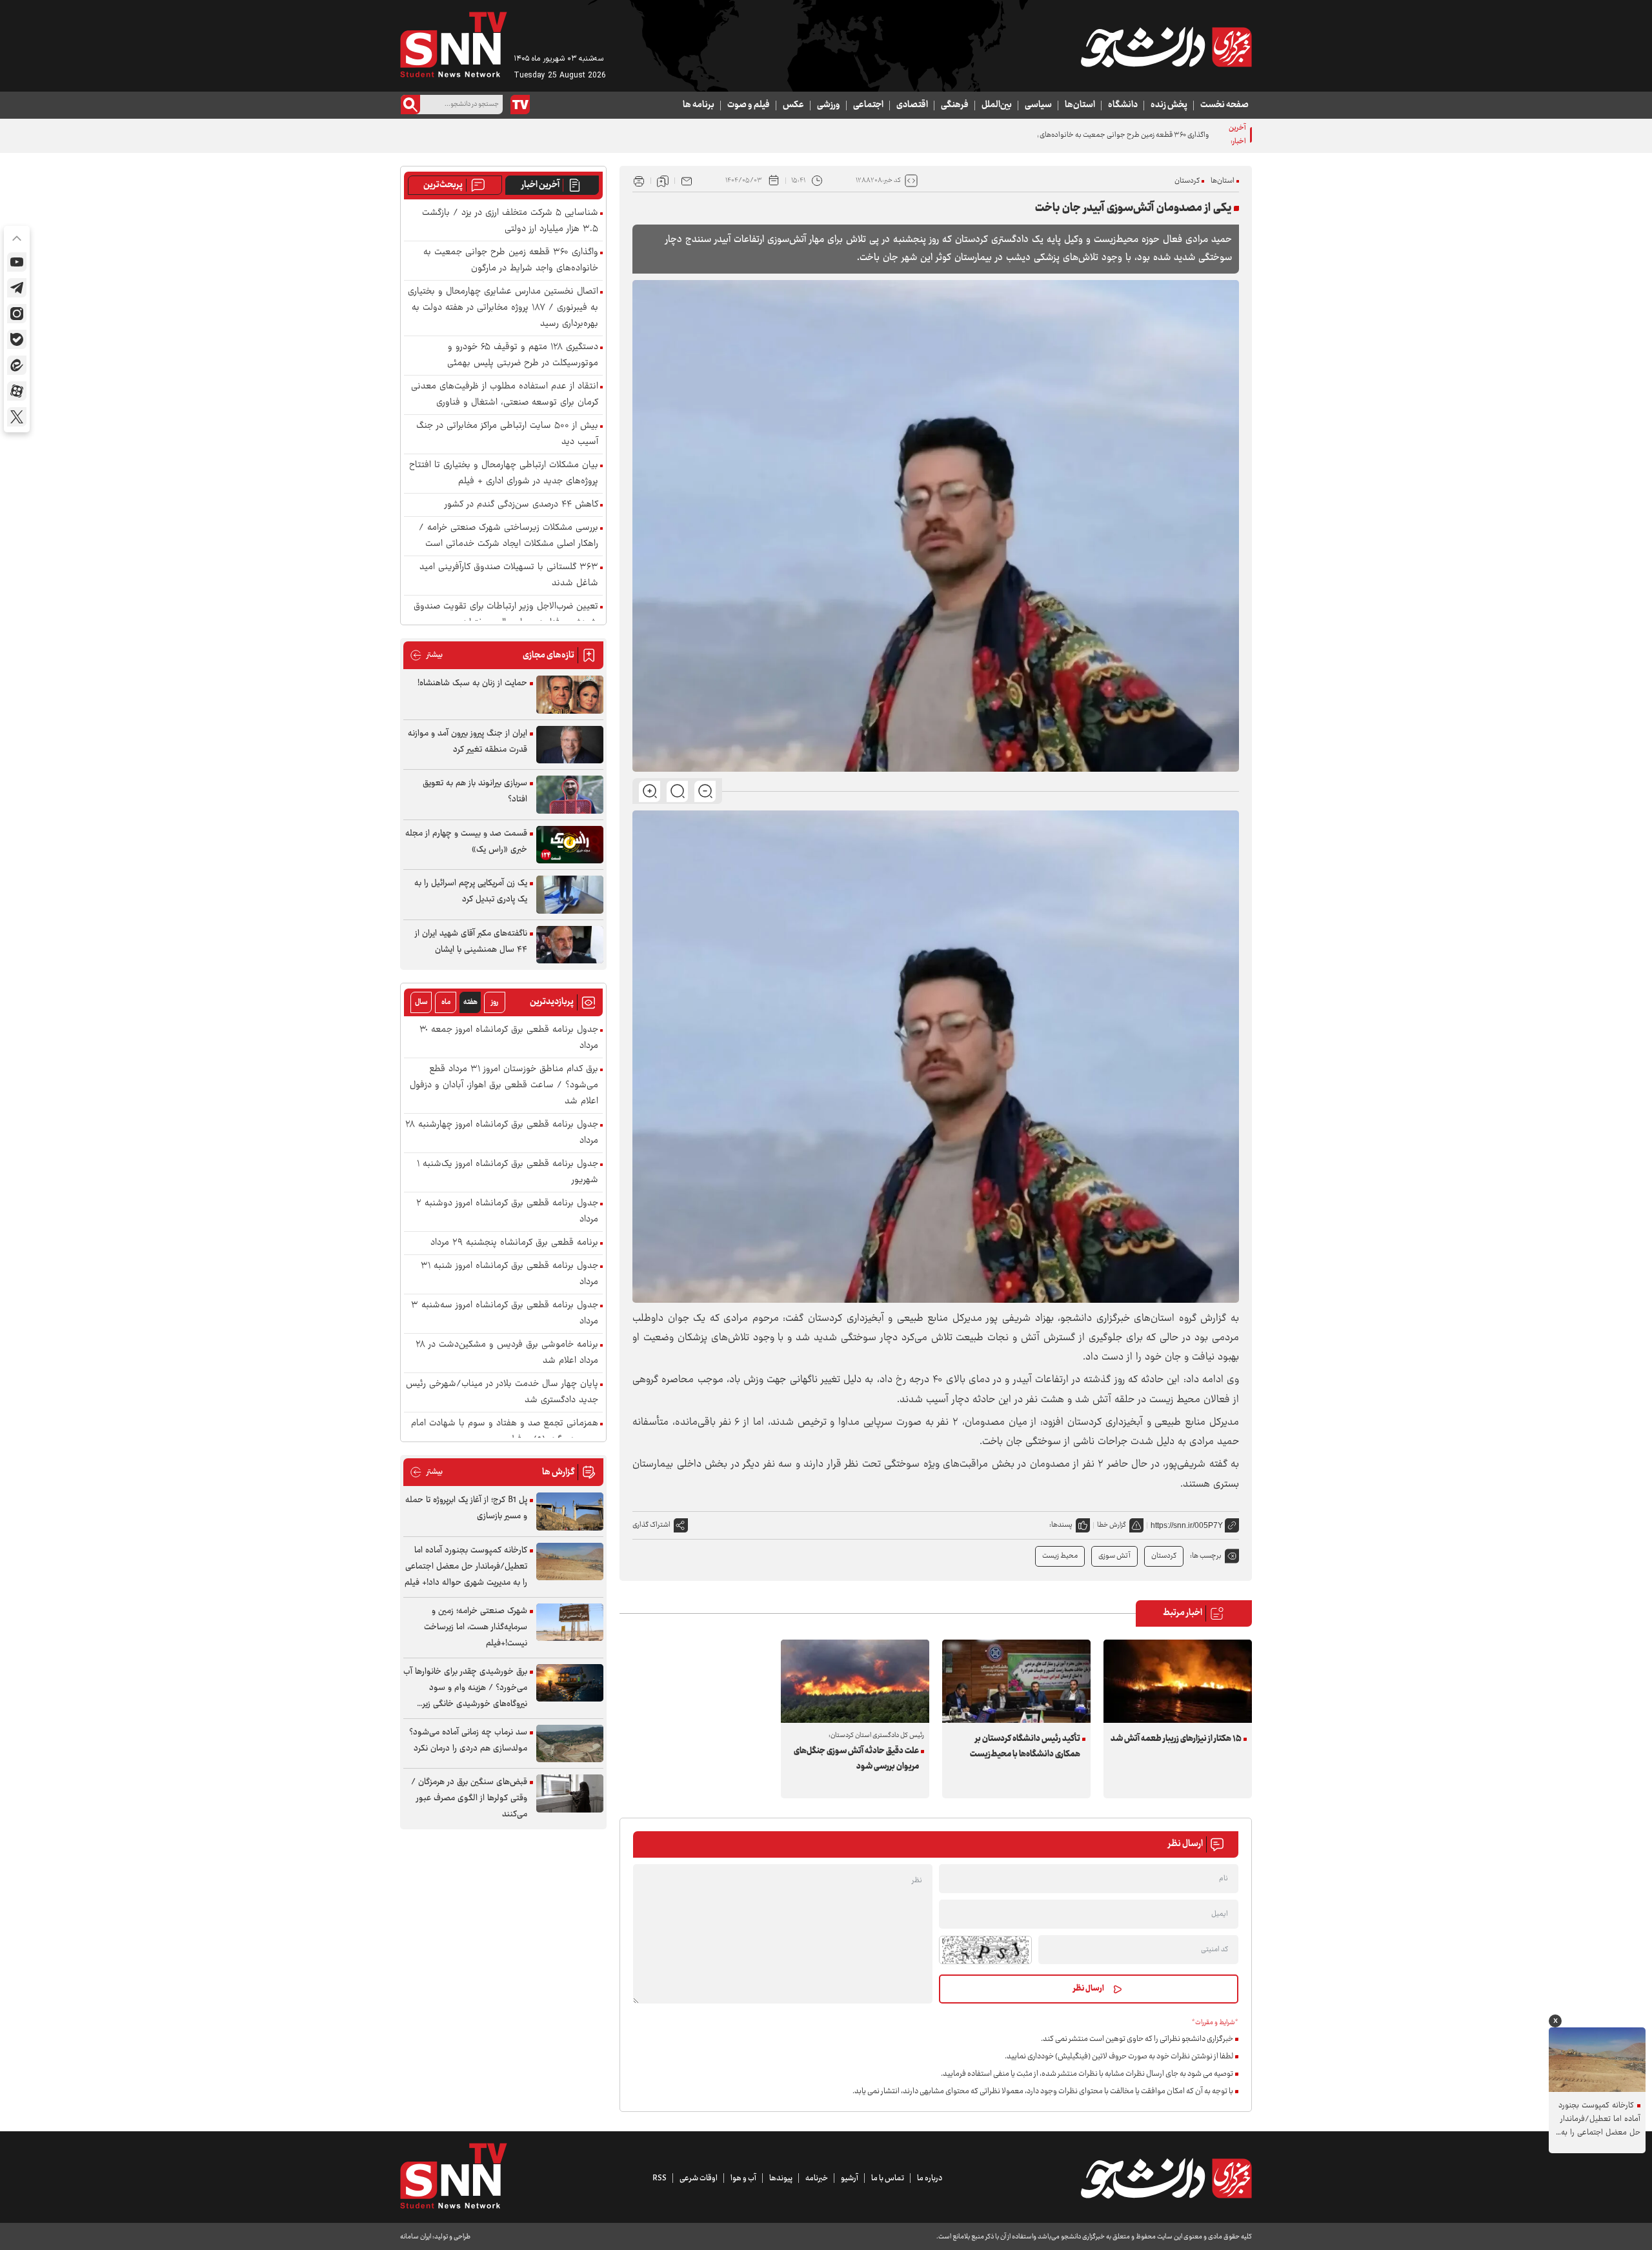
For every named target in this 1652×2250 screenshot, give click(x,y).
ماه (446, 1002)
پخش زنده (1169, 105)
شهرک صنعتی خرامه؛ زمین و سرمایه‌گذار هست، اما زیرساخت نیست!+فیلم (476, 1627)
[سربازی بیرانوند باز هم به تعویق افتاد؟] (570, 795)
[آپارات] (17, 391)
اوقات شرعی (699, 2178)
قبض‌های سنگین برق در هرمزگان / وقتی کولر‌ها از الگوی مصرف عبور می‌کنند (469, 1798)
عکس (793, 105)
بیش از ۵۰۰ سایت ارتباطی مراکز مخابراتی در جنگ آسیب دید (507, 434)
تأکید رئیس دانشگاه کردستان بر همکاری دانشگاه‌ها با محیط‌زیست (1025, 1747)
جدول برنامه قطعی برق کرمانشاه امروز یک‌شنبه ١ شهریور (508, 1172)
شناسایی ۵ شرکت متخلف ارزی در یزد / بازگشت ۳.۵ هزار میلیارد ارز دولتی (510, 221)
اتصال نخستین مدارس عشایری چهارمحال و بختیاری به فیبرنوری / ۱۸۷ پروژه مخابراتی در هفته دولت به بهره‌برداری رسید (503, 308)
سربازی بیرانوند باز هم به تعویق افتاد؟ (475, 791)
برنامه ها (699, 105)
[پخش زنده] (520, 105)
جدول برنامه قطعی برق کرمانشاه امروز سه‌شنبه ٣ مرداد (505, 1314)
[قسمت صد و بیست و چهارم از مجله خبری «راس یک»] (570, 845)
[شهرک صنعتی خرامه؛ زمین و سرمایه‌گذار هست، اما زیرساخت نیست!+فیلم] (570, 1622)
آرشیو (850, 2178)
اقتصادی (912, 105)
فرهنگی (955, 105)
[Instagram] (17, 314)
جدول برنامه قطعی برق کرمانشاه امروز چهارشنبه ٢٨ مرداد (502, 1133)
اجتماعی (868, 105)
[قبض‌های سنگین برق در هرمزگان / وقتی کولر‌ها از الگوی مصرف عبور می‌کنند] (570, 1793)
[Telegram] (17, 288)
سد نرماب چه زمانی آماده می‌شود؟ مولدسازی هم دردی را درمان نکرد (468, 1741)
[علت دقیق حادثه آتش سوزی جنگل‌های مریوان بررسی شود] (855, 1681)
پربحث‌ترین (443, 185)
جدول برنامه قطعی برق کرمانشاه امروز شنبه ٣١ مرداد (509, 1274)
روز (495, 1002)
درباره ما (930, 2178)
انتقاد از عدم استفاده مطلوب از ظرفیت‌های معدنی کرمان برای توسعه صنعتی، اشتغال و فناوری (505, 395)
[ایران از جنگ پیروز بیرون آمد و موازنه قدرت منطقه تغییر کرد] (570, 745)
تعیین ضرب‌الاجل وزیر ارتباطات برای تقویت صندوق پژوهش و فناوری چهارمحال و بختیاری (506, 615)
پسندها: (1061, 1525)
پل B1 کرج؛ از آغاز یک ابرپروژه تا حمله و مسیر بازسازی (466, 1508)
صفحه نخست (1224, 105)
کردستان (1187, 181)
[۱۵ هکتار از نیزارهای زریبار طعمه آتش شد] (1178, 1681)
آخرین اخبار (540, 185)
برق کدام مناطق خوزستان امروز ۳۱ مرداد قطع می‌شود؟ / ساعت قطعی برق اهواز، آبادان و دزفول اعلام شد (504, 1086)
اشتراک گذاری (651, 1525)
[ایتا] (17, 365)
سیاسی (1038, 105)
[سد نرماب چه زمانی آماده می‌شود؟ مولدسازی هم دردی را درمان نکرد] (570, 1744)
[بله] (17, 339)
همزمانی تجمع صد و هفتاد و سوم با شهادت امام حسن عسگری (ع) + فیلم (505, 1432)
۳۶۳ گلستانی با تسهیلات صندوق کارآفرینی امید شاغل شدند (509, 576)
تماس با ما (888, 2178)
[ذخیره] (663, 181)
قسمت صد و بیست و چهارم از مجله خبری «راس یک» (466, 842)
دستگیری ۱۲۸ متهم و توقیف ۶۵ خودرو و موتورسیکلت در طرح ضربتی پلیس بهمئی (523, 356)
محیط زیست (1060, 1556)
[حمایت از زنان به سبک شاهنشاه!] (570, 695)
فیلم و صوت (749, 105)
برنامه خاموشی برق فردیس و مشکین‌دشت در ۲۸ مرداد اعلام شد (507, 1353)
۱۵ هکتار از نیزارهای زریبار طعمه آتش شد (1176, 1739)
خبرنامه (817, 2178)
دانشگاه (1123, 105)
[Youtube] (17, 262)
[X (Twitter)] (17, 417)
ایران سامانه (416, 2237)
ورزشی (829, 105)
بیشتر (426, 655)
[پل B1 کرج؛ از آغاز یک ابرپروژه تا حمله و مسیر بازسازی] (570, 1512)
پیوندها (781, 2178)
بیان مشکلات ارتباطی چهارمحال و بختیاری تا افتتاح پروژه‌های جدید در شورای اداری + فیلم (504, 474)
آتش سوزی (1114, 1556)
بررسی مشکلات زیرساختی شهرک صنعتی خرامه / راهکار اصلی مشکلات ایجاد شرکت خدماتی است (509, 536)
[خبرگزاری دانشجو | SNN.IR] (1166, 47)
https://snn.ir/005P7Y (1187, 1525)
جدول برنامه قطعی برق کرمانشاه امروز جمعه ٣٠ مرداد (509, 1038)
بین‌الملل (997, 105)
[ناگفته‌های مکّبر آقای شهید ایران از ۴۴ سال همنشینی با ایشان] (570, 945)
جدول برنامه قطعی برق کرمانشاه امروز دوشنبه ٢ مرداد (507, 1212)
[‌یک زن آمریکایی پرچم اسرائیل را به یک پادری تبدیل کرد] (570, 895)
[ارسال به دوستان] (687, 181)
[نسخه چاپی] (639, 181)
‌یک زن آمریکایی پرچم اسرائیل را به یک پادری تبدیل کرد (471, 891)
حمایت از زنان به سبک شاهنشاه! (472, 683)
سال (421, 1002)
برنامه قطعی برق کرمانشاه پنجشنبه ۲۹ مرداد (514, 1243)
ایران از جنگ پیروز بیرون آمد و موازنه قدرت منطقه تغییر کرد (468, 742)
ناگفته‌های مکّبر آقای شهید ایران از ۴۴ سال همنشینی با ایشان (471, 942)
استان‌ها (1080, 105)
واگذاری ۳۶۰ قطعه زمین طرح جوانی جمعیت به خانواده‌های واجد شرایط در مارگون (1092, 135)
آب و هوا (743, 2178)
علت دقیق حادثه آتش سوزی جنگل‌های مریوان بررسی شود (856, 1759)
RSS (660, 2178)
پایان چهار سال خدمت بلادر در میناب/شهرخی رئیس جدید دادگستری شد (502, 1392)
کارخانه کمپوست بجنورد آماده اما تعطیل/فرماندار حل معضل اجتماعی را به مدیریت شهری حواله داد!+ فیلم (466, 1567)
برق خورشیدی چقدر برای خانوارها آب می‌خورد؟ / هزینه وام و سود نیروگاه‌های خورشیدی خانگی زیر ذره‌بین (465, 1688)
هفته (470, 1002)
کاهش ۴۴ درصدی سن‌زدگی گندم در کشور (521, 505)
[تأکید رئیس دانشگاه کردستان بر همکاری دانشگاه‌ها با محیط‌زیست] (1016, 1681)
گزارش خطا (1112, 1525)
